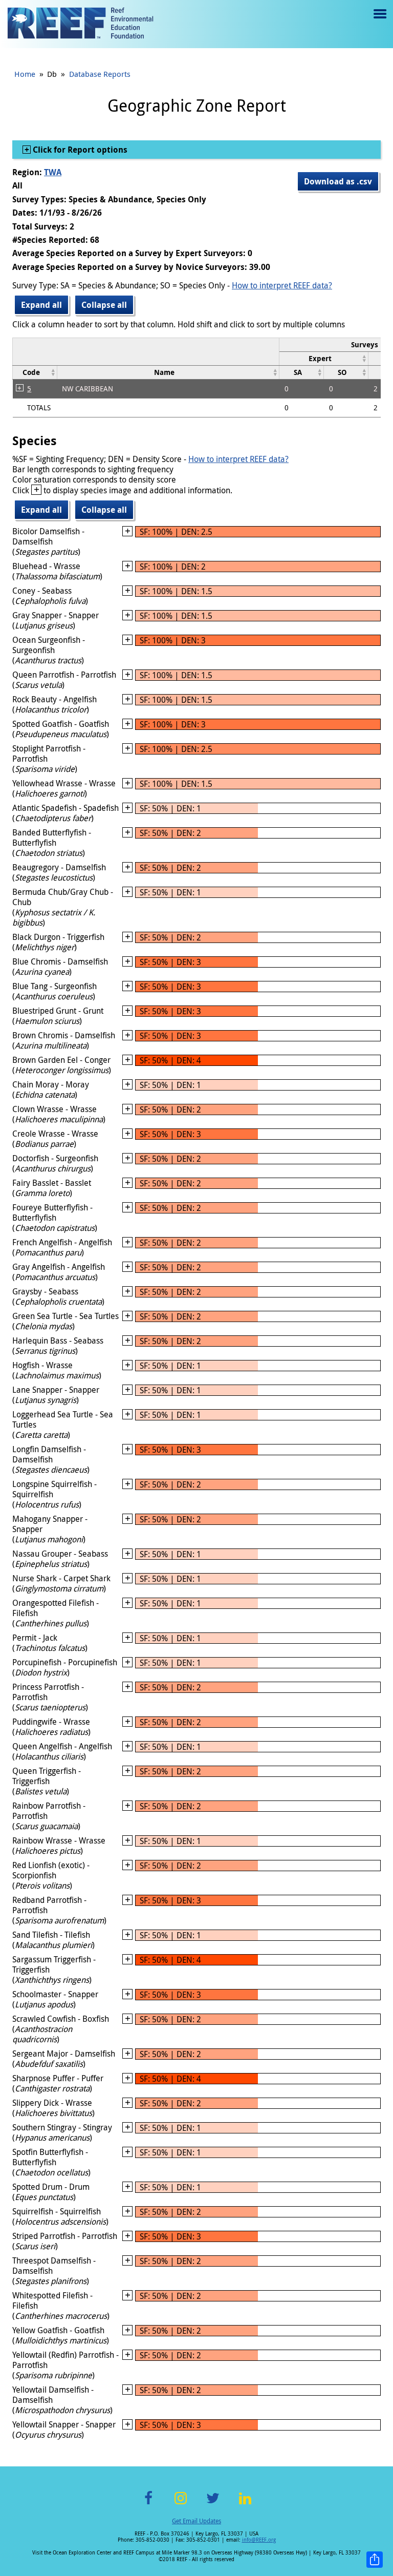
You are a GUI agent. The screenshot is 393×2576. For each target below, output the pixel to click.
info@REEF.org (259, 2540)
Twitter (213, 2504)
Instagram (181, 2504)
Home (25, 74)
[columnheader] (324, 358)
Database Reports (100, 74)
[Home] (80, 24)
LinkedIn (245, 2504)
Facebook (148, 2504)
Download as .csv (338, 181)
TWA (53, 172)
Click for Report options (79, 150)
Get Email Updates (196, 2521)
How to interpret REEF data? (282, 285)
